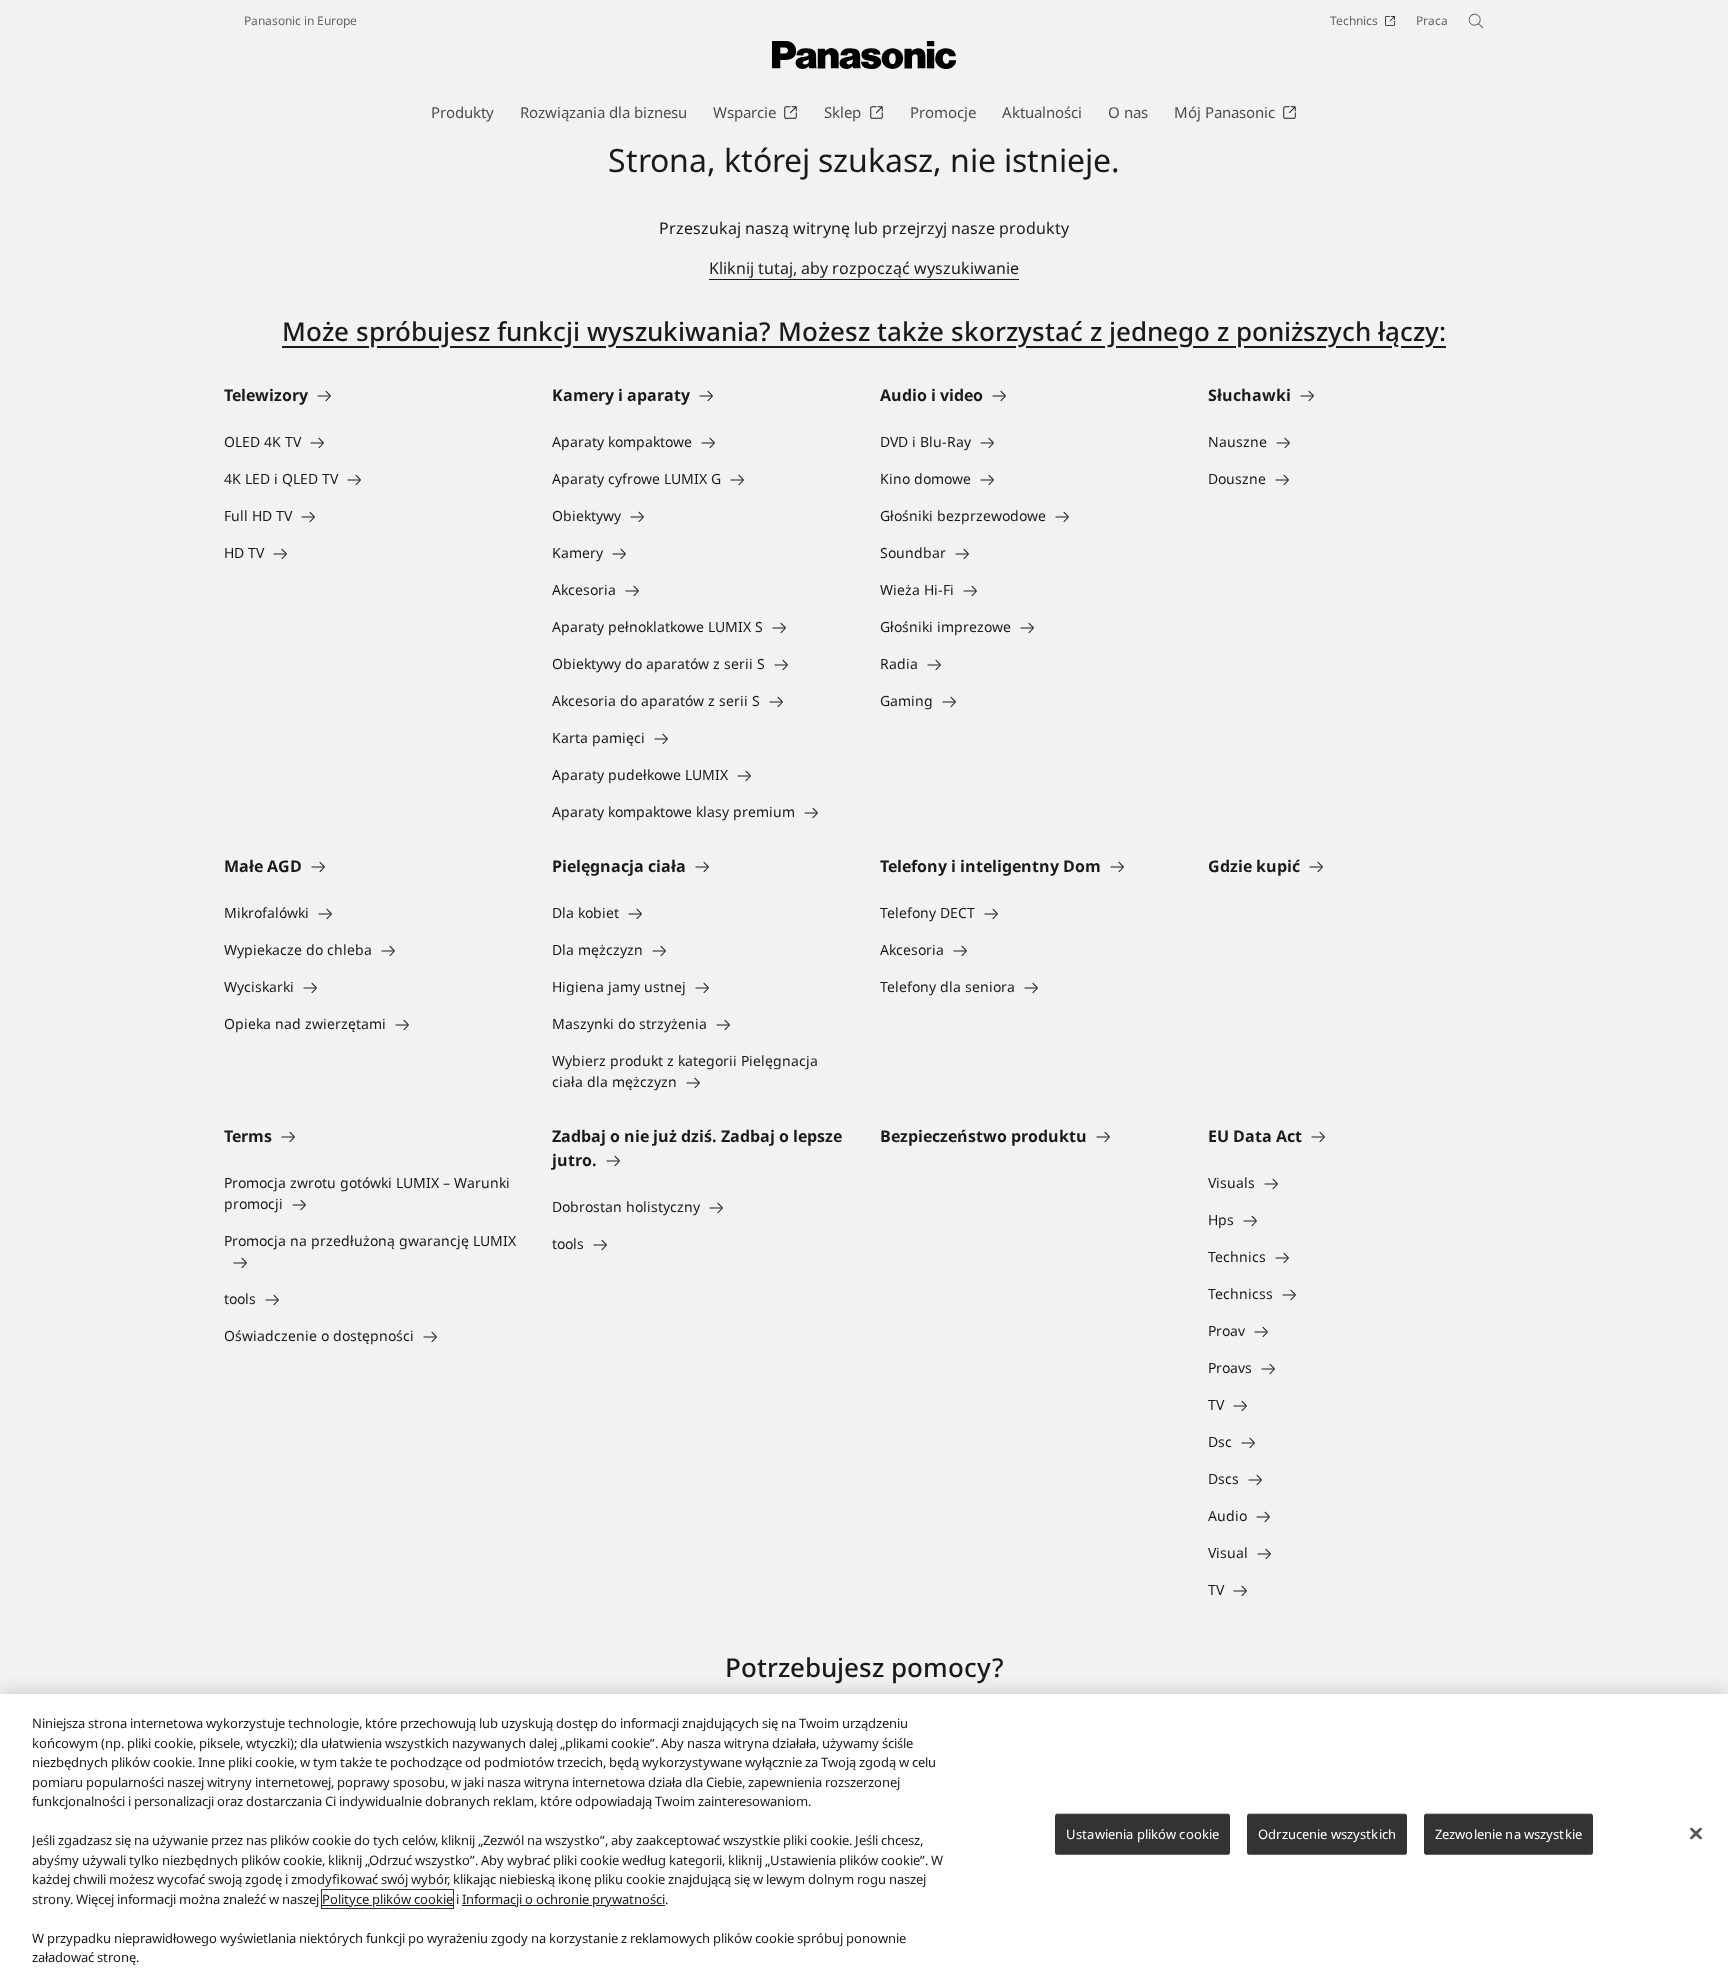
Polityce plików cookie (387, 1899)
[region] (864, 1836)
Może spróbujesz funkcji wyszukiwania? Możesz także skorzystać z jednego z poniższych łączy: (864, 331)
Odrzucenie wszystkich (1327, 1834)
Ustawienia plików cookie (1142, 1834)
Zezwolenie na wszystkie (1508, 1834)
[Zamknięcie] (1696, 1834)
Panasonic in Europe (300, 20)
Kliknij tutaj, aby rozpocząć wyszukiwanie (864, 268)
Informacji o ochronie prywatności (563, 1899)
